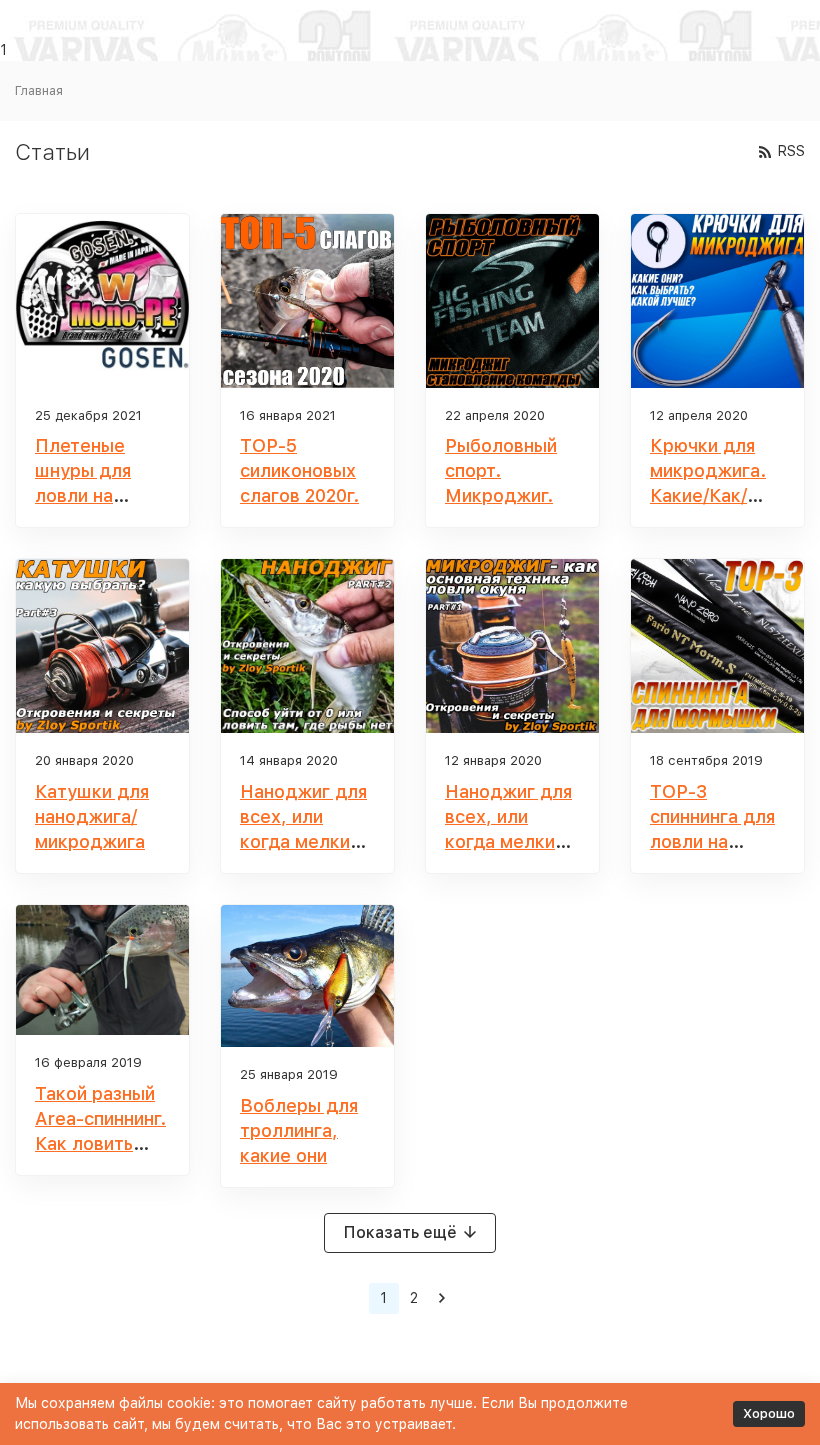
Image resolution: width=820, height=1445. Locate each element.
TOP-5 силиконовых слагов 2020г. (299, 470)
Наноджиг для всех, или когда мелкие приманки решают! (303, 841)
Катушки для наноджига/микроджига (92, 816)
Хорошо (769, 1413)
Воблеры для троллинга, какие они (299, 1130)
